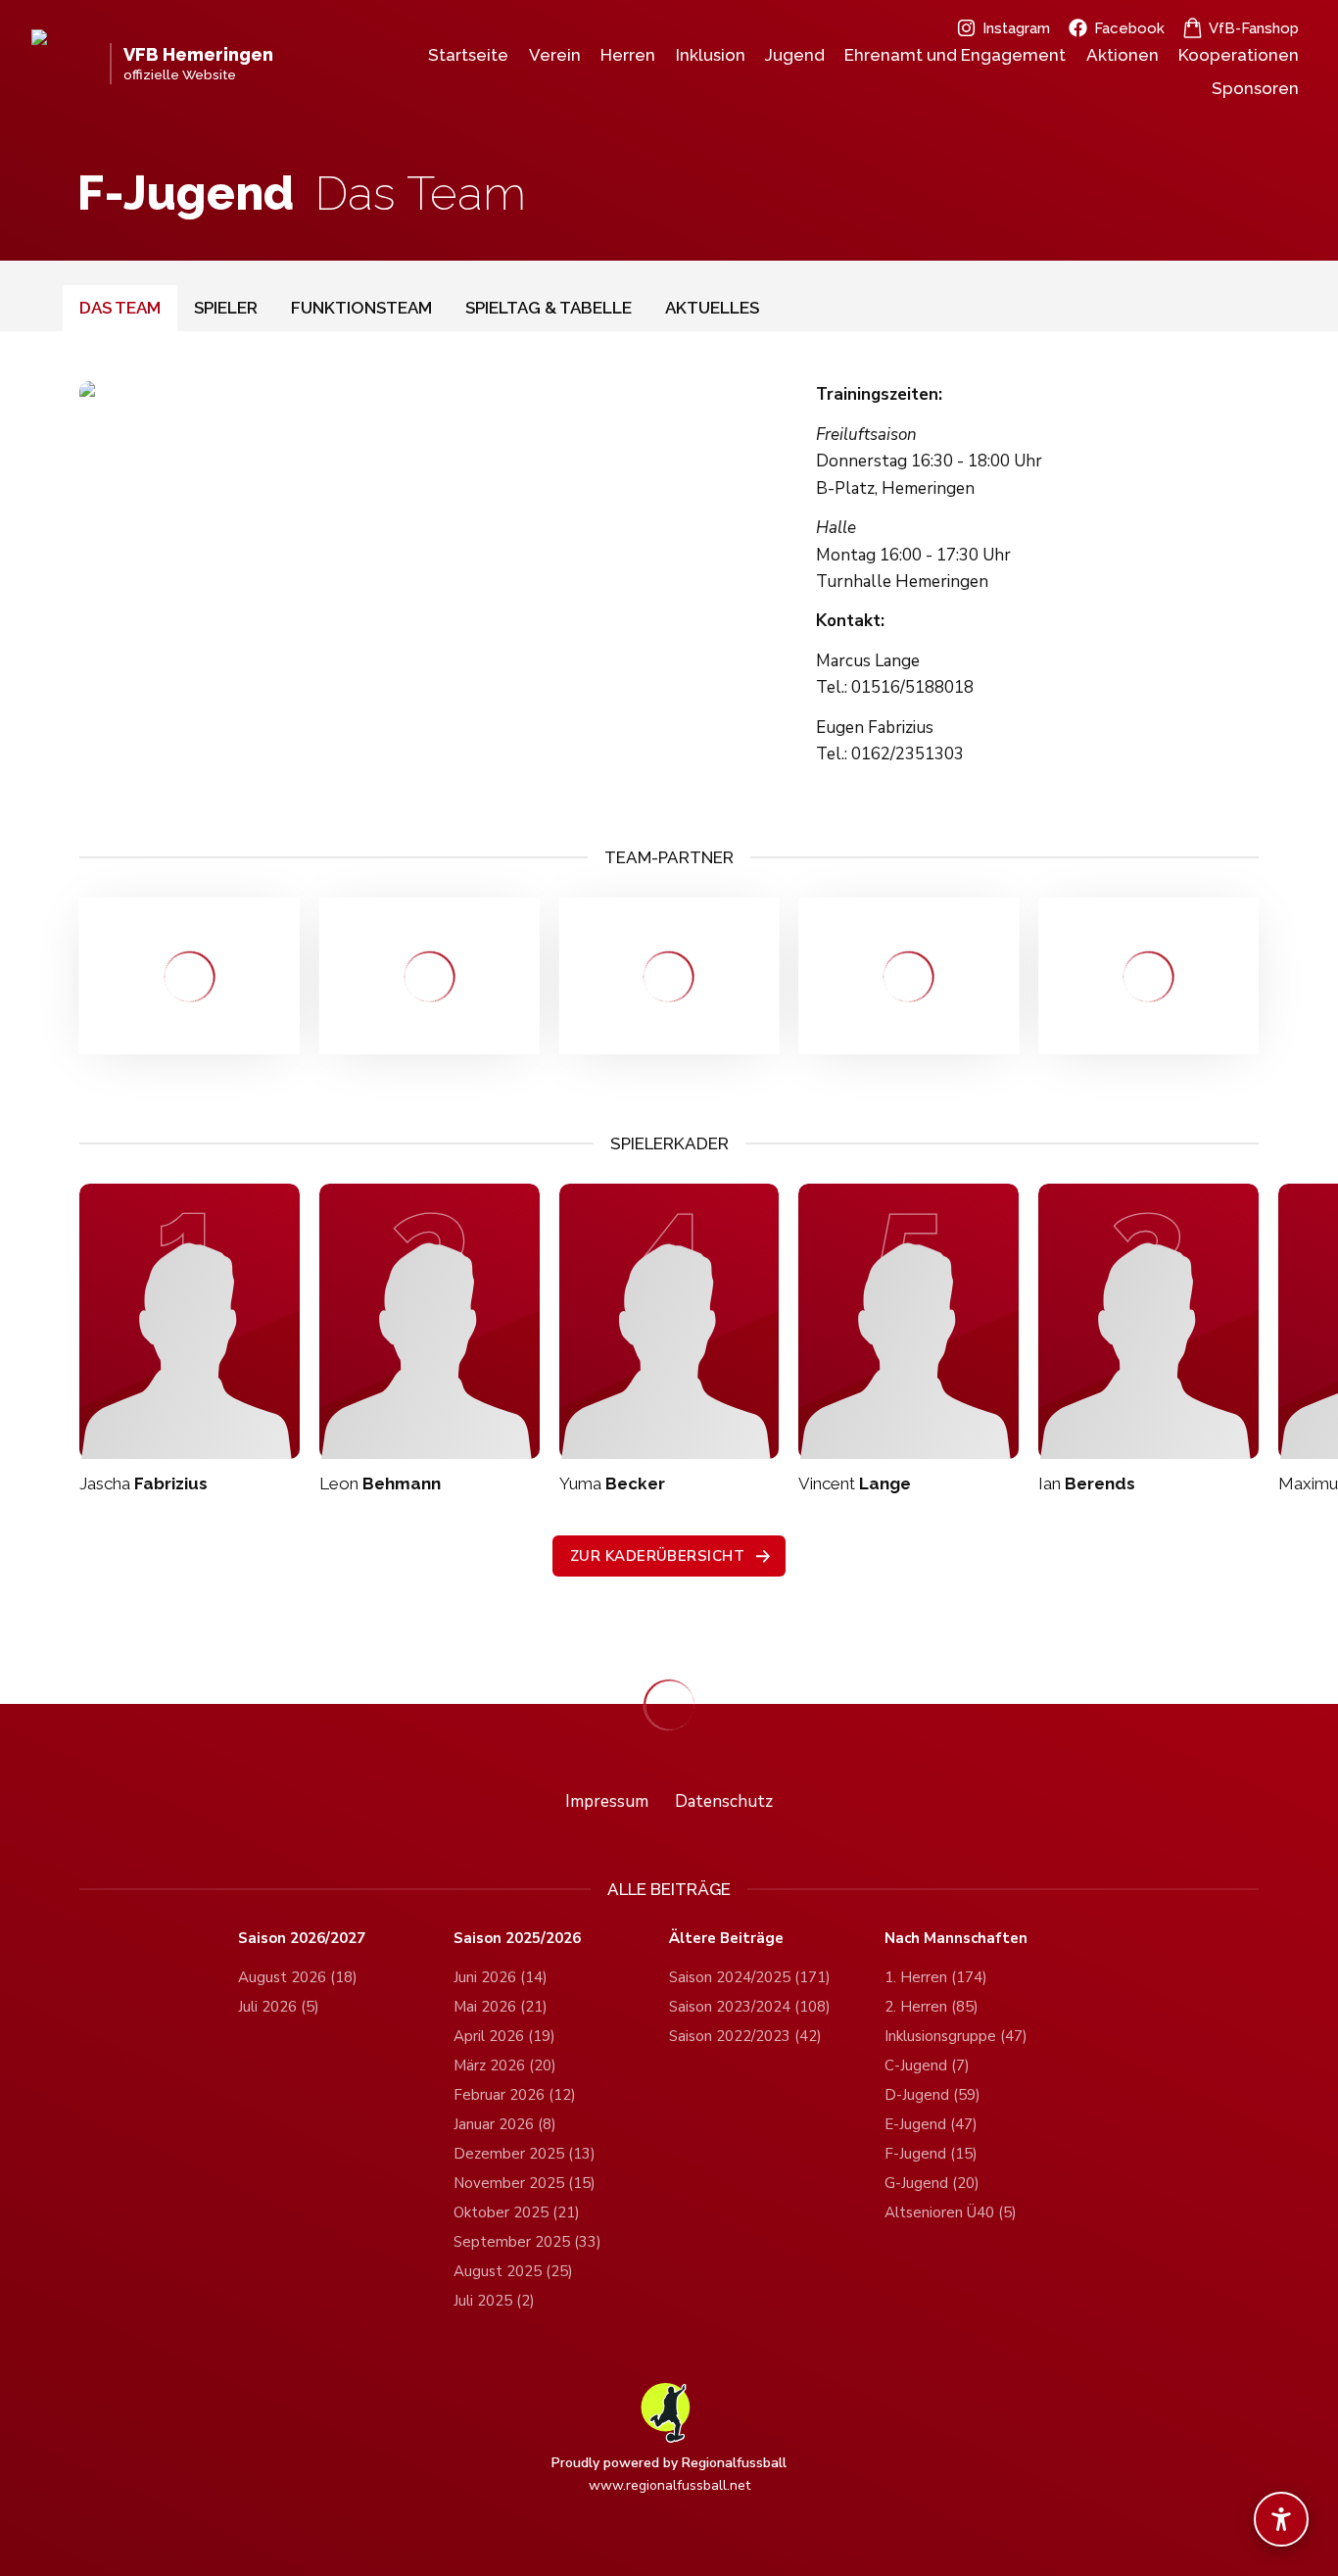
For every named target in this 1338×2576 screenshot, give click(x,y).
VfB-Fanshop (1254, 28)
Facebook (1129, 28)
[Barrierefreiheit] (1281, 2519)
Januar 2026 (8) (505, 2124)
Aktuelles (712, 308)
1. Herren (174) (936, 1977)
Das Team (120, 308)
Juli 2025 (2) (494, 2301)
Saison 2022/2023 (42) (745, 2036)
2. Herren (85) (932, 2007)
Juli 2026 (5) (279, 2007)
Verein (555, 55)
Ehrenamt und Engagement (955, 55)
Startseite (468, 55)
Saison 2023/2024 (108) (750, 2007)
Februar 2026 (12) (515, 2095)
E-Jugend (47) (931, 2124)
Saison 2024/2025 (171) (750, 1977)
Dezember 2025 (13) (525, 2154)
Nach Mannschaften (956, 1939)
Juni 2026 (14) (501, 1977)
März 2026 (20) (505, 2066)
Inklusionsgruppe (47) (956, 2036)
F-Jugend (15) (931, 2154)
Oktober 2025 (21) (517, 2212)
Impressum (607, 1801)
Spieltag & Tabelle (549, 308)
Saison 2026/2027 (302, 1939)
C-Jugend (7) (927, 2066)
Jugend (795, 55)
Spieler (226, 308)
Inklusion (711, 55)
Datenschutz (724, 1801)
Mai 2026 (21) (501, 2007)
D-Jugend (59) (932, 2095)
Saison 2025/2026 (517, 1939)
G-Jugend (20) (932, 2183)
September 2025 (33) (527, 2242)
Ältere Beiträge (726, 1939)
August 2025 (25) (513, 2271)
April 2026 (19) (504, 2036)
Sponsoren (1255, 88)
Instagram (1016, 28)
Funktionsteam (361, 308)
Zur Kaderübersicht (657, 1556)
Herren (628, 55)
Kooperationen (1239, 55)
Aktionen (1123, 55)
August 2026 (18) (298, 1977)
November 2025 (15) (525, 2183)
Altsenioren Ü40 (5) (951, 2212)
